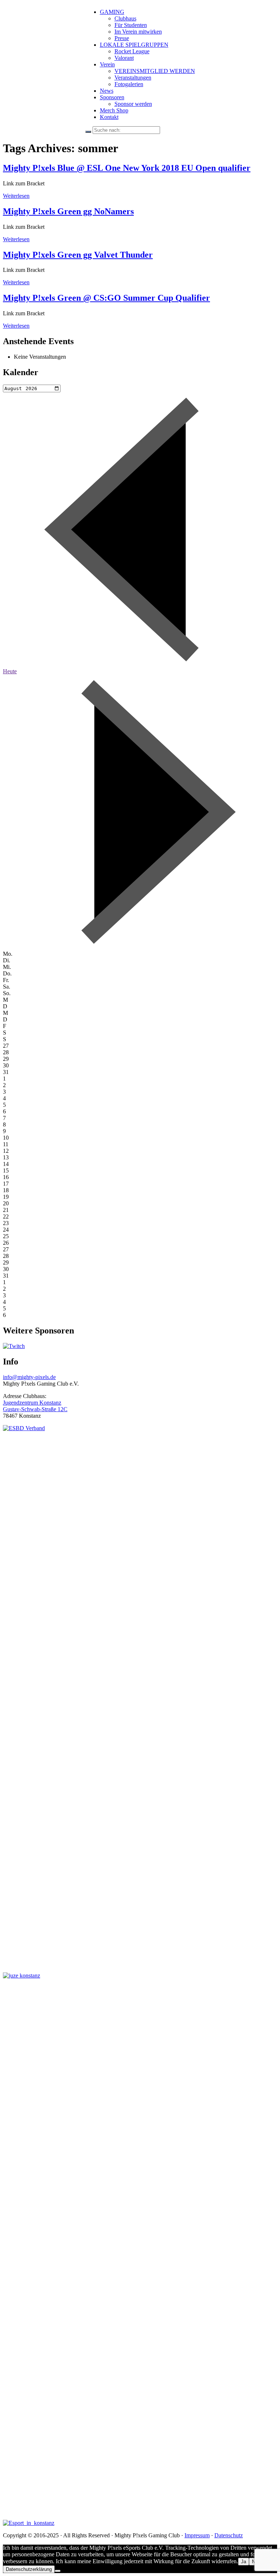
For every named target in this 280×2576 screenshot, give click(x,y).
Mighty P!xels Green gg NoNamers (68, 211)
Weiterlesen (16, 196)
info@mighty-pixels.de (29, 1377)
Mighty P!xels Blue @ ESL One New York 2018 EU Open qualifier (127, 168)
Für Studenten (131, 25)
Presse (122, 38)
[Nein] (58, 2571)
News (107, 91)
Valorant (124, 58)
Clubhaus (125, 18)
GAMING (112, 12)
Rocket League (132, 51)
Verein (107, 64)
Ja (244, 2562)
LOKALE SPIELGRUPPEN (134, 45)
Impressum (197, 2535)
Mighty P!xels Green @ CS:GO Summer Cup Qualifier (106, 298)
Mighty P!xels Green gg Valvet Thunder (78, 255)
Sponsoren (112, 97)
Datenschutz (229, 2535)
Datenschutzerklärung (29, 2569)
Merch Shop (114, 110)
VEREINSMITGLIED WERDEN (155, 71)
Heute (10, 671)
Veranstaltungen (133, 78)
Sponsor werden (133, 104)
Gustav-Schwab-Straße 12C (35, 1409)
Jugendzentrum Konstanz (32, 1403)
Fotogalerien (129, 84)
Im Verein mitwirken (138, 32)
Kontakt (109, 117)
